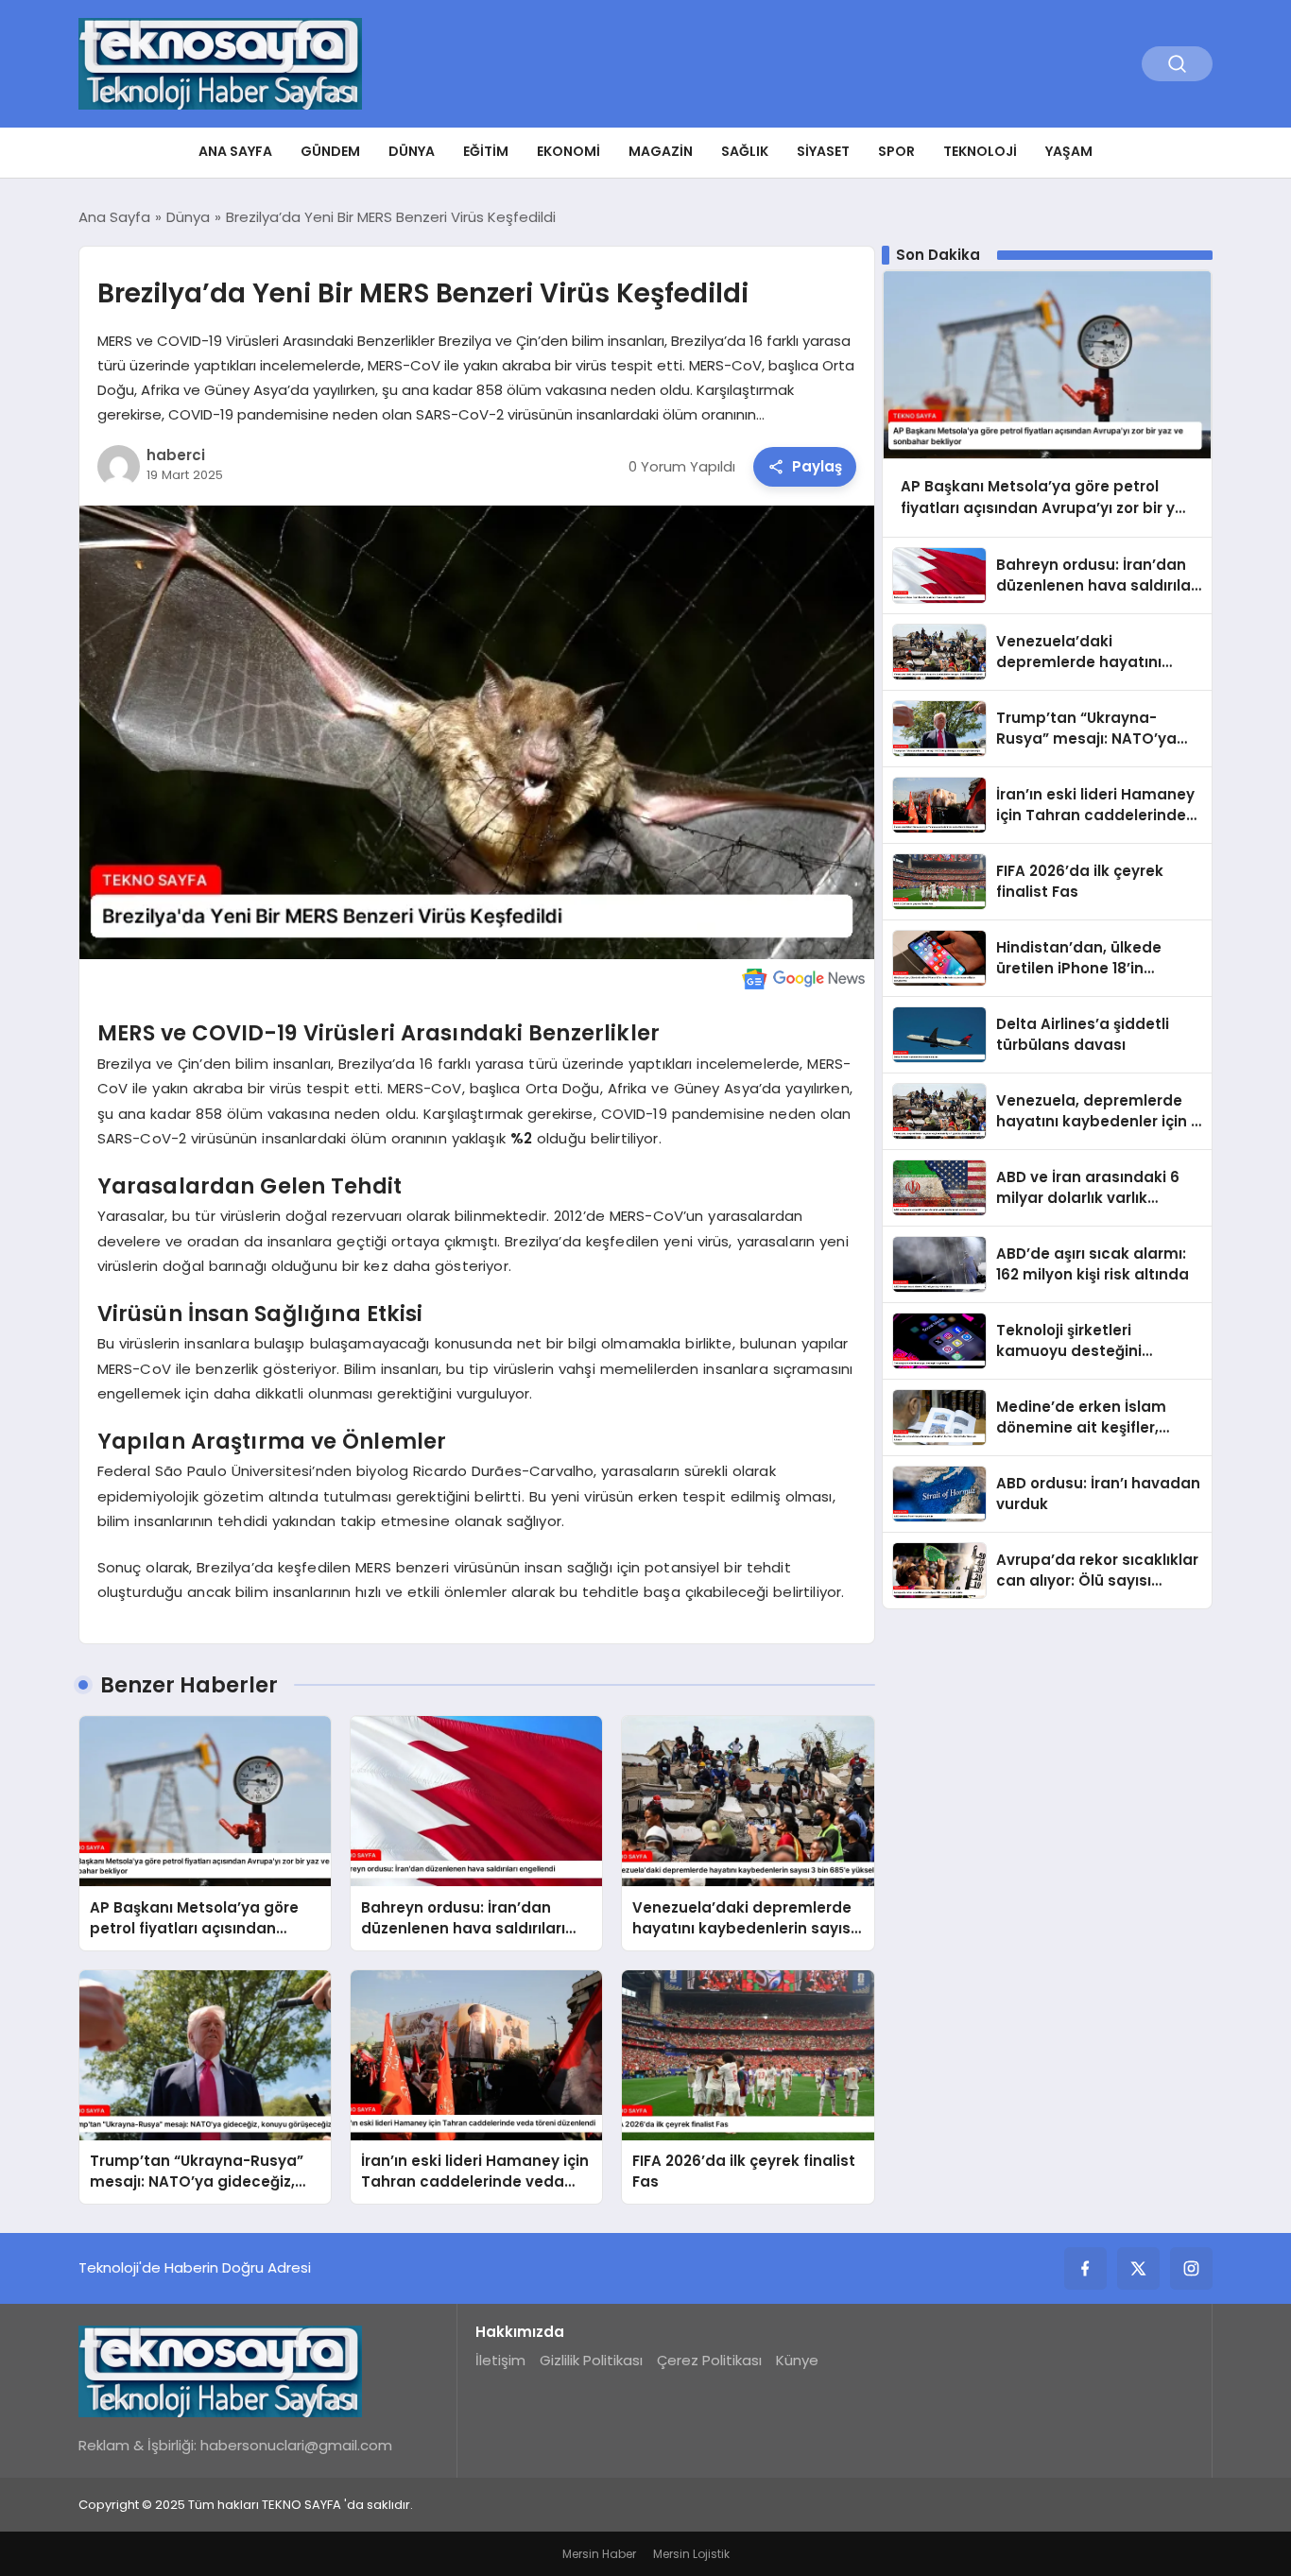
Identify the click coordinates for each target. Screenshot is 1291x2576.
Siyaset (823, 151)
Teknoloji (980, 151)
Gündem (330, 151)
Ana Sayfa (235, 151)
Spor (896, 151)
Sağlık (745, 151)
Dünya (412, 151)
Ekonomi (568, 151)
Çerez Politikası (709, 2360)
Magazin (661, 151)
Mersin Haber (599, 2554)
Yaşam (1069, 151)
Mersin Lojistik (691, 2554)
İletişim (500, 2360)
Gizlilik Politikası (591, 2360)
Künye (797, 2360)
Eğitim (486, 151)
